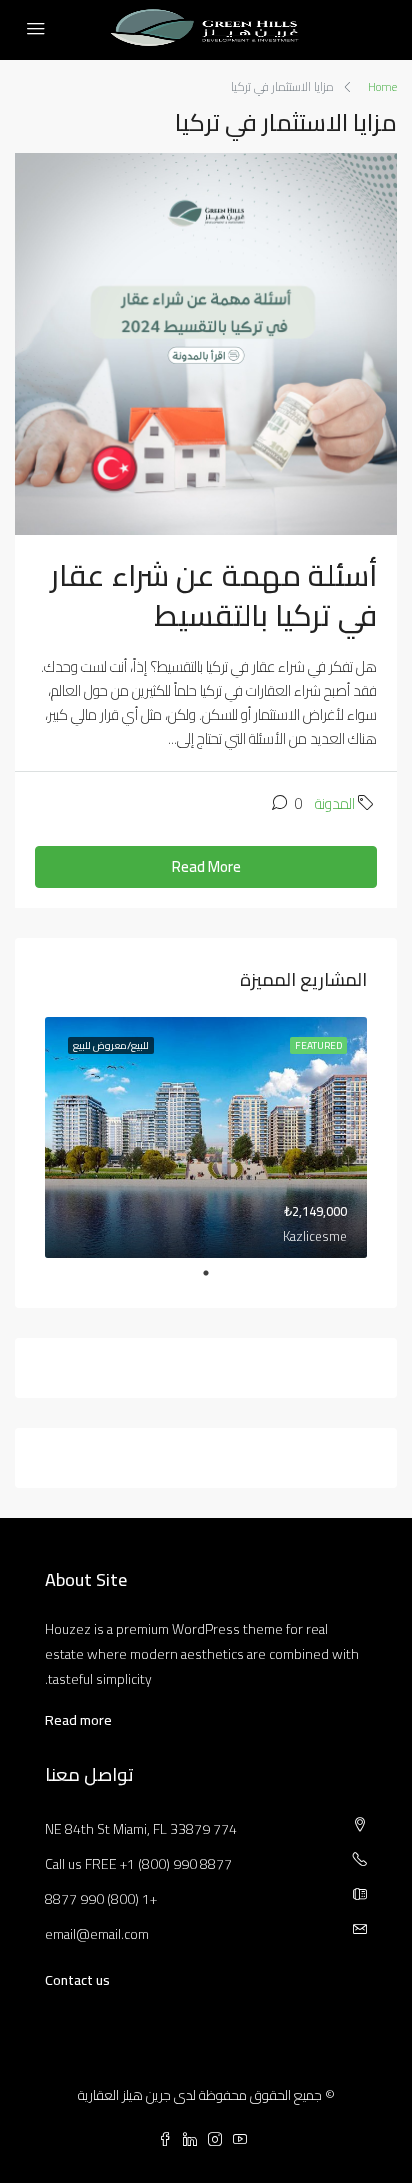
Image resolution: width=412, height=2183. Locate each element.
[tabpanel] (206, 1138)
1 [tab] (196, 1273)
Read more (78, 1720)
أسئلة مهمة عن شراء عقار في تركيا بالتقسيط (214, 595)
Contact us (77, 1980)
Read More (206, 866)
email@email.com (97, 1934)
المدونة (335, 803)
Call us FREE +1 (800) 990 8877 (138, 1864)
